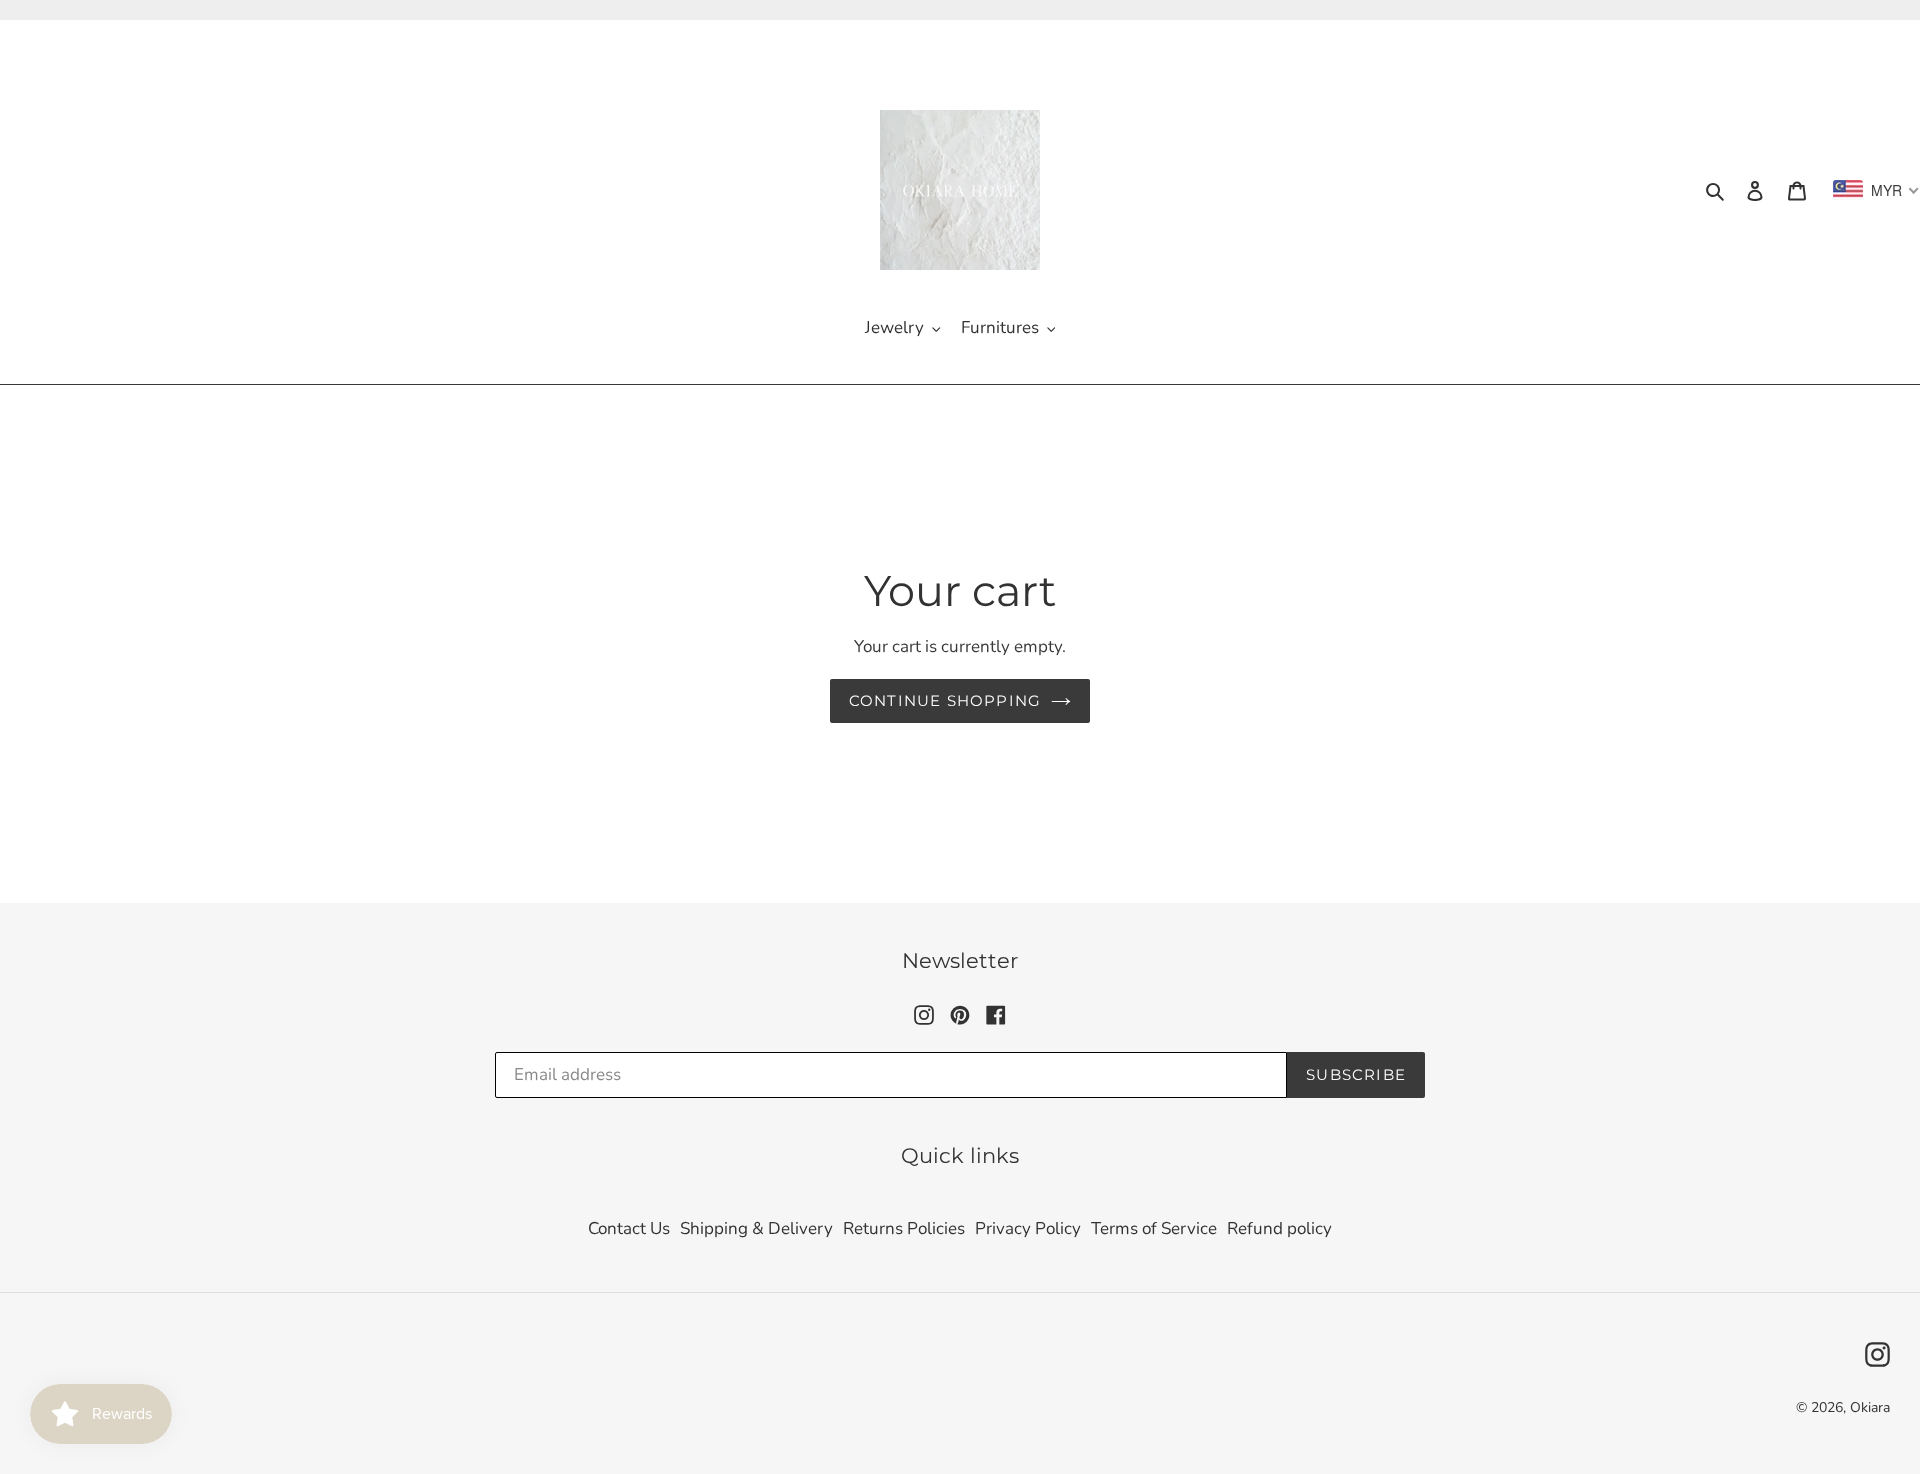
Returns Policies (904, 1228)
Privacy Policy (1028, 1228)
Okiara (1870, 1407)
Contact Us (629, 1228)
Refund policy (1279, 1228)
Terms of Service (1154, 1228)
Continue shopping (945, 700)
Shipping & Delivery (756, 1228)
